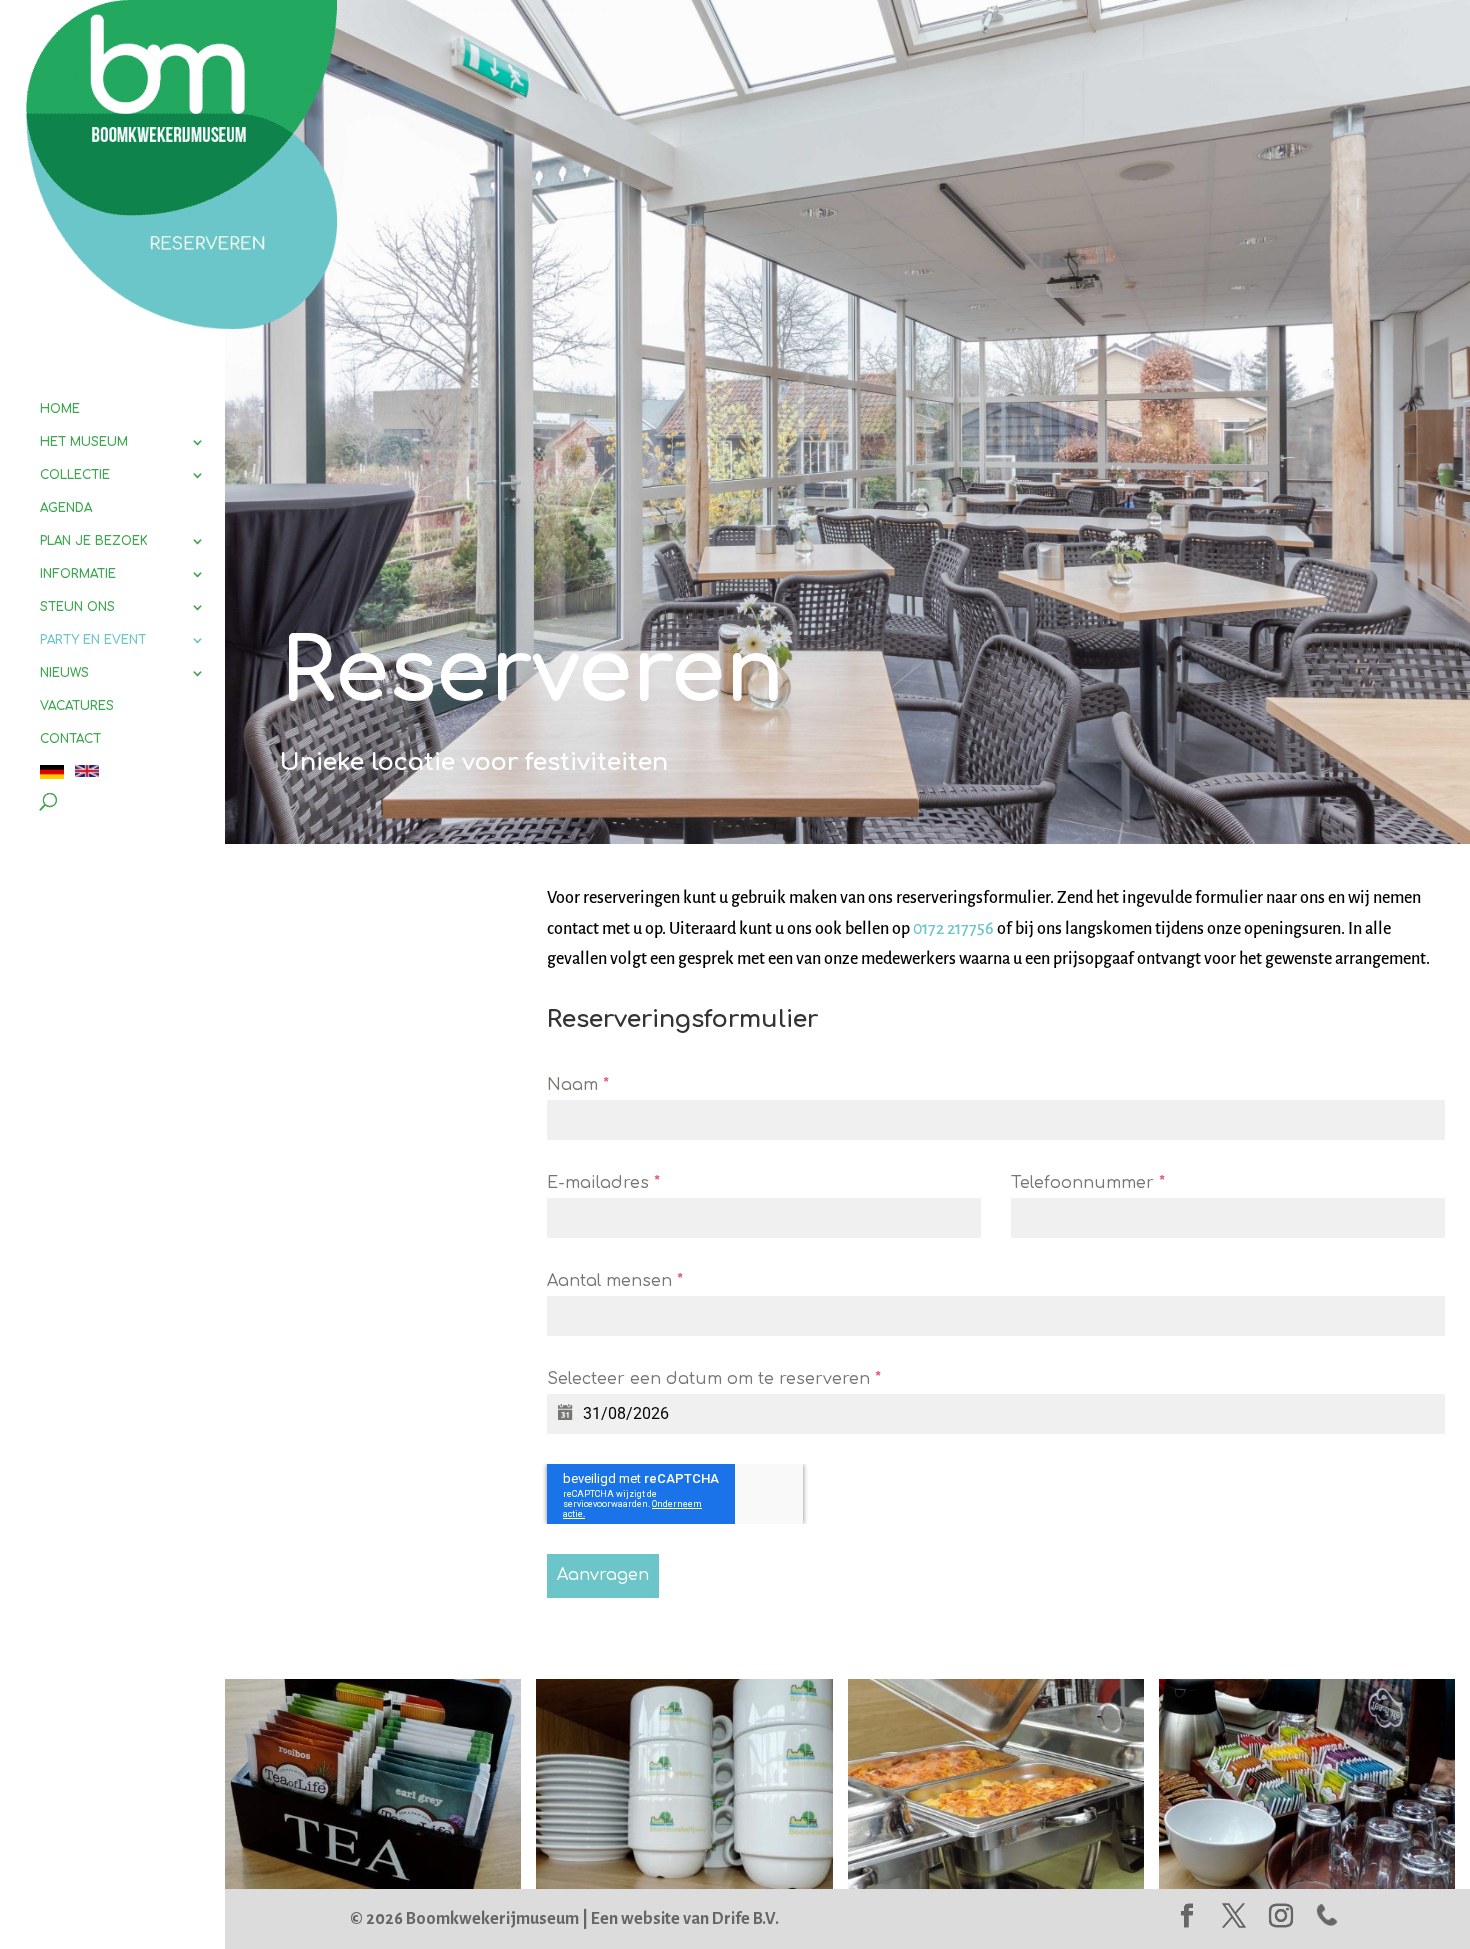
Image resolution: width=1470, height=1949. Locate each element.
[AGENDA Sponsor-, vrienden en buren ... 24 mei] (684, 1884)
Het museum (84, 442)
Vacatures (77, 706)
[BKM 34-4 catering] (996, 1884)
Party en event (93, 640)
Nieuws (64, 673)
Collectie (75, 475)
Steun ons (77, 607)
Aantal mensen (615, 1281)
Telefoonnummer (1088, 1183)
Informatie (78, 574)
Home (60, 409)
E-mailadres (603, 1183)
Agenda (66, 508)
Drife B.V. (745, 1919)
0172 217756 (953, 929)
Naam (578, 1085)
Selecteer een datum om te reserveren (714, 1379)
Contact (70, 739)
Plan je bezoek (94, 541)
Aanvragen (603, 1575)
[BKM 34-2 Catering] (373, 1884)
